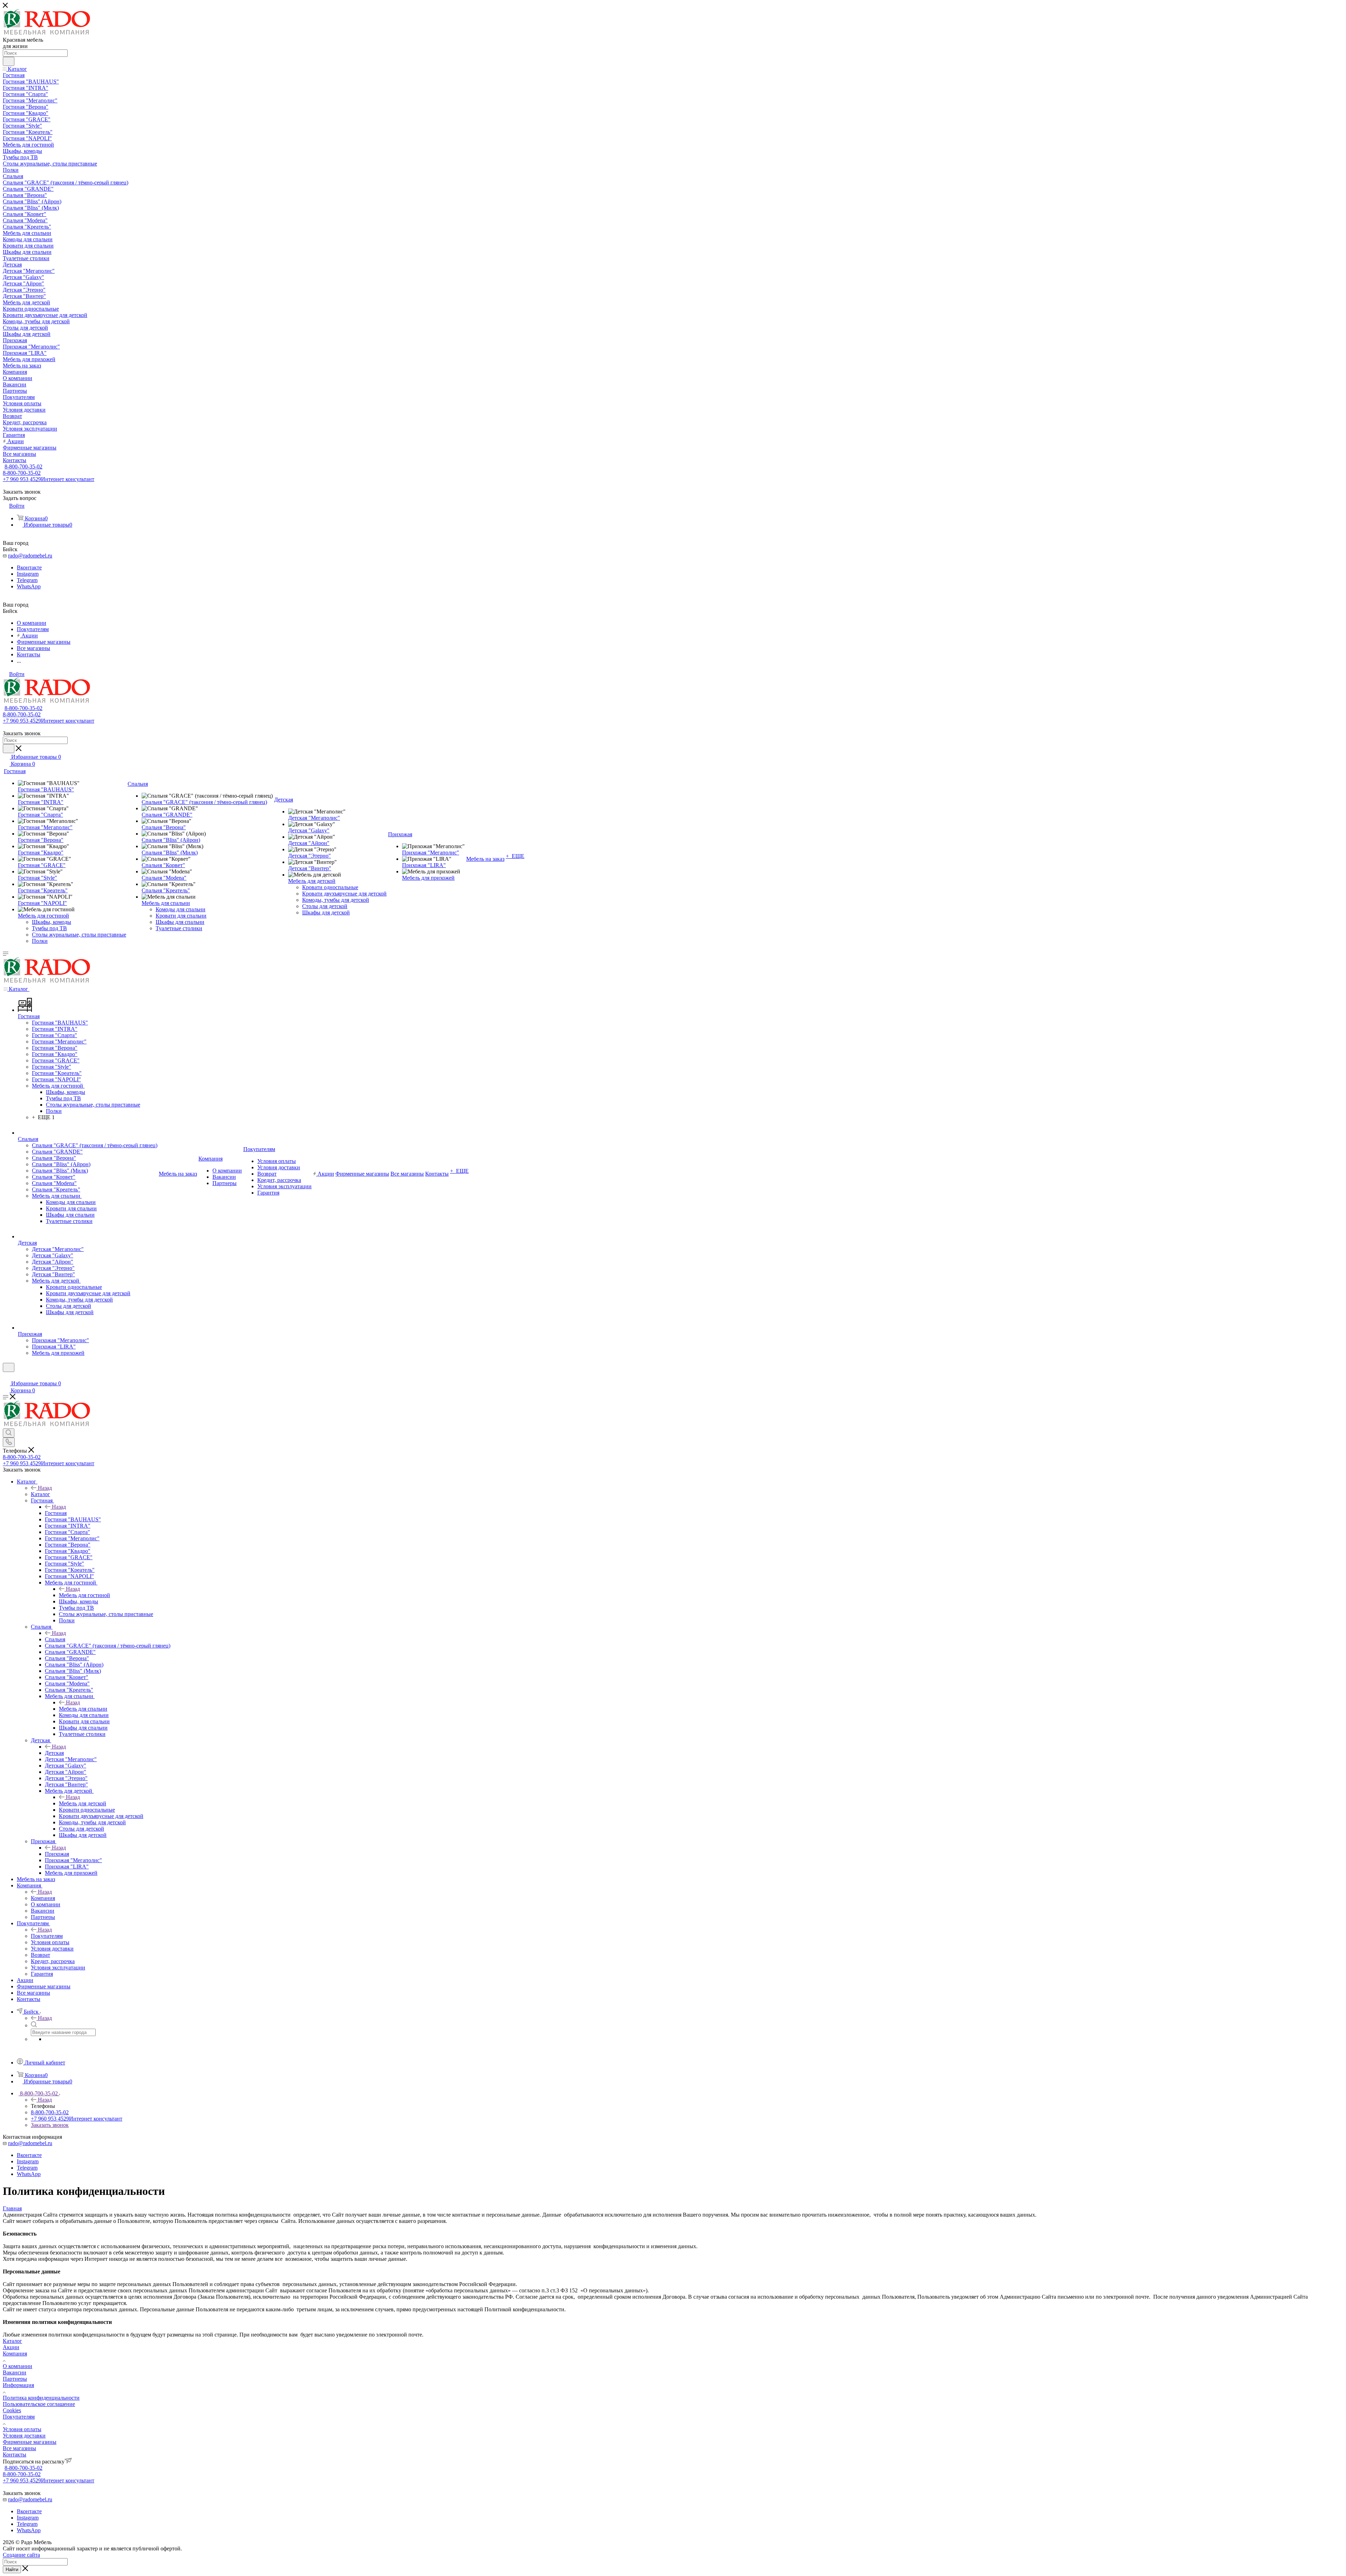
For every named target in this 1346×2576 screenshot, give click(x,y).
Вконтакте (29, 567)
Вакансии (15, 2372)
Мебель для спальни (83, 1709)
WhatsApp (29, 586)
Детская (54, 1753)
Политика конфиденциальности (41, 2398)
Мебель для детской (83, 1803)
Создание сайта (21, 2555)
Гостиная (56, 1513)
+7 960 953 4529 (49, 479)
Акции (11, 2347)
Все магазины (19, 2448)
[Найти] (9, 61)
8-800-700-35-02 (23, 466)
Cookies (12, 2410)
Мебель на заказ (485, 859)
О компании (18, 2366)
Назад (45, 1488)
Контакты (15, 2455)
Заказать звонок (50, 2125)
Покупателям (47, 1936)
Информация (18, 2385)
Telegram (27, 580)
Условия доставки (24, 2436)
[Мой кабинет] (6, 1376)
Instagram (28, 574)
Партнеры (15, 2379)
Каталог (40, 1494)
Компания (43, 1898)
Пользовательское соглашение (39, 2404)
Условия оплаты (22, 2429)
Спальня (55, 1639)
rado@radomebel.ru (30, 556)
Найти (12, 2570)
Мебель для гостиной (84, 1595)
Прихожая (57, 1854)
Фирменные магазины (30, 2442)
